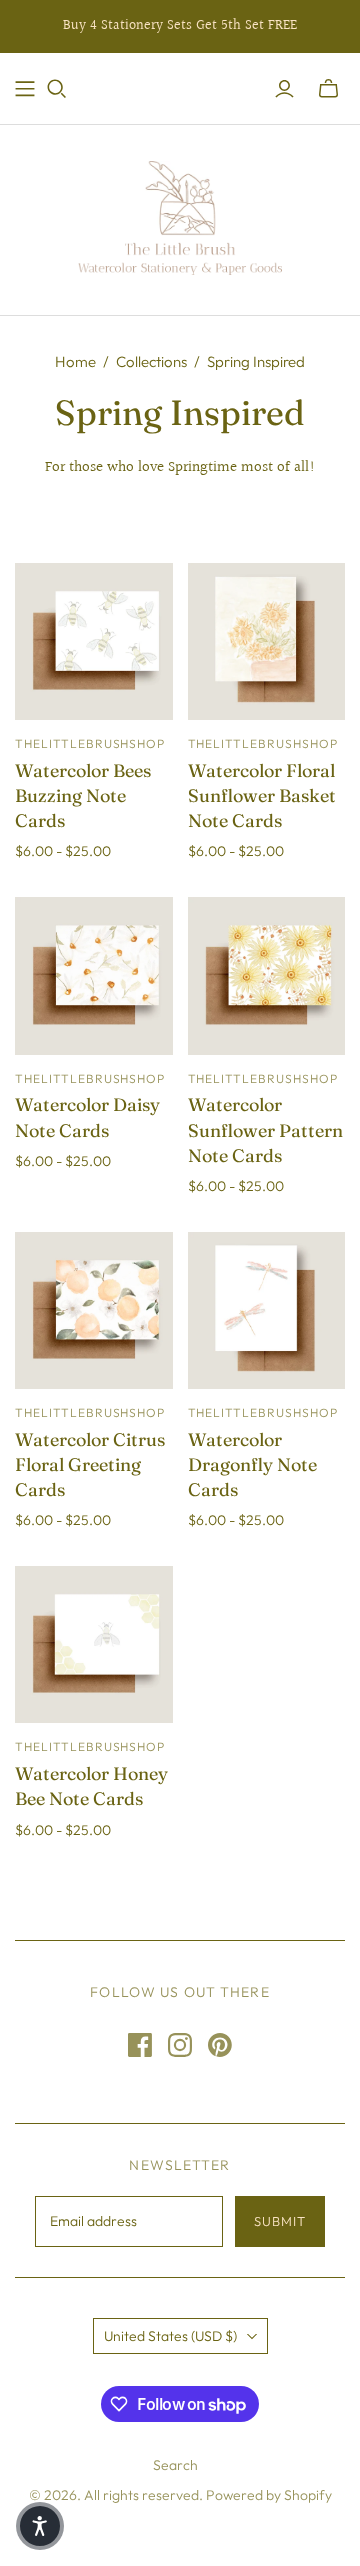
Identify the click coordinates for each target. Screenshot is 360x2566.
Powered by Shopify (269, 2495)
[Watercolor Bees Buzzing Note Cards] (94, 642)
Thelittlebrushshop (90, 743)
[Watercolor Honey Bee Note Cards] (94, 1645)
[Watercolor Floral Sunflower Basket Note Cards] (267, 642)
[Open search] (57, 89)
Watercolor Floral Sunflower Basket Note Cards (262, 795)
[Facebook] (140, 2045)
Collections (151, 361)
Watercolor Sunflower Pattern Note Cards (265, 1129)
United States (170, 2336)
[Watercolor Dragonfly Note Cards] (267, 1311)
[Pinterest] (220, 2045)
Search (175, 2465)
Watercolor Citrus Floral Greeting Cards (90, 1464)
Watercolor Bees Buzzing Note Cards (83, 795)
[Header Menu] (25, 89)
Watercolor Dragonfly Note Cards (252, 1464)
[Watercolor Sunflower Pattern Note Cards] (267, 976)
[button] (40, 2526)
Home (75, 361)
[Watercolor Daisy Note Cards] (94, 976)
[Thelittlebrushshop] (180, 215)
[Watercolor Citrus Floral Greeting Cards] (94, 1311)
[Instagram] (180, 2045)
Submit (280, 2221)
